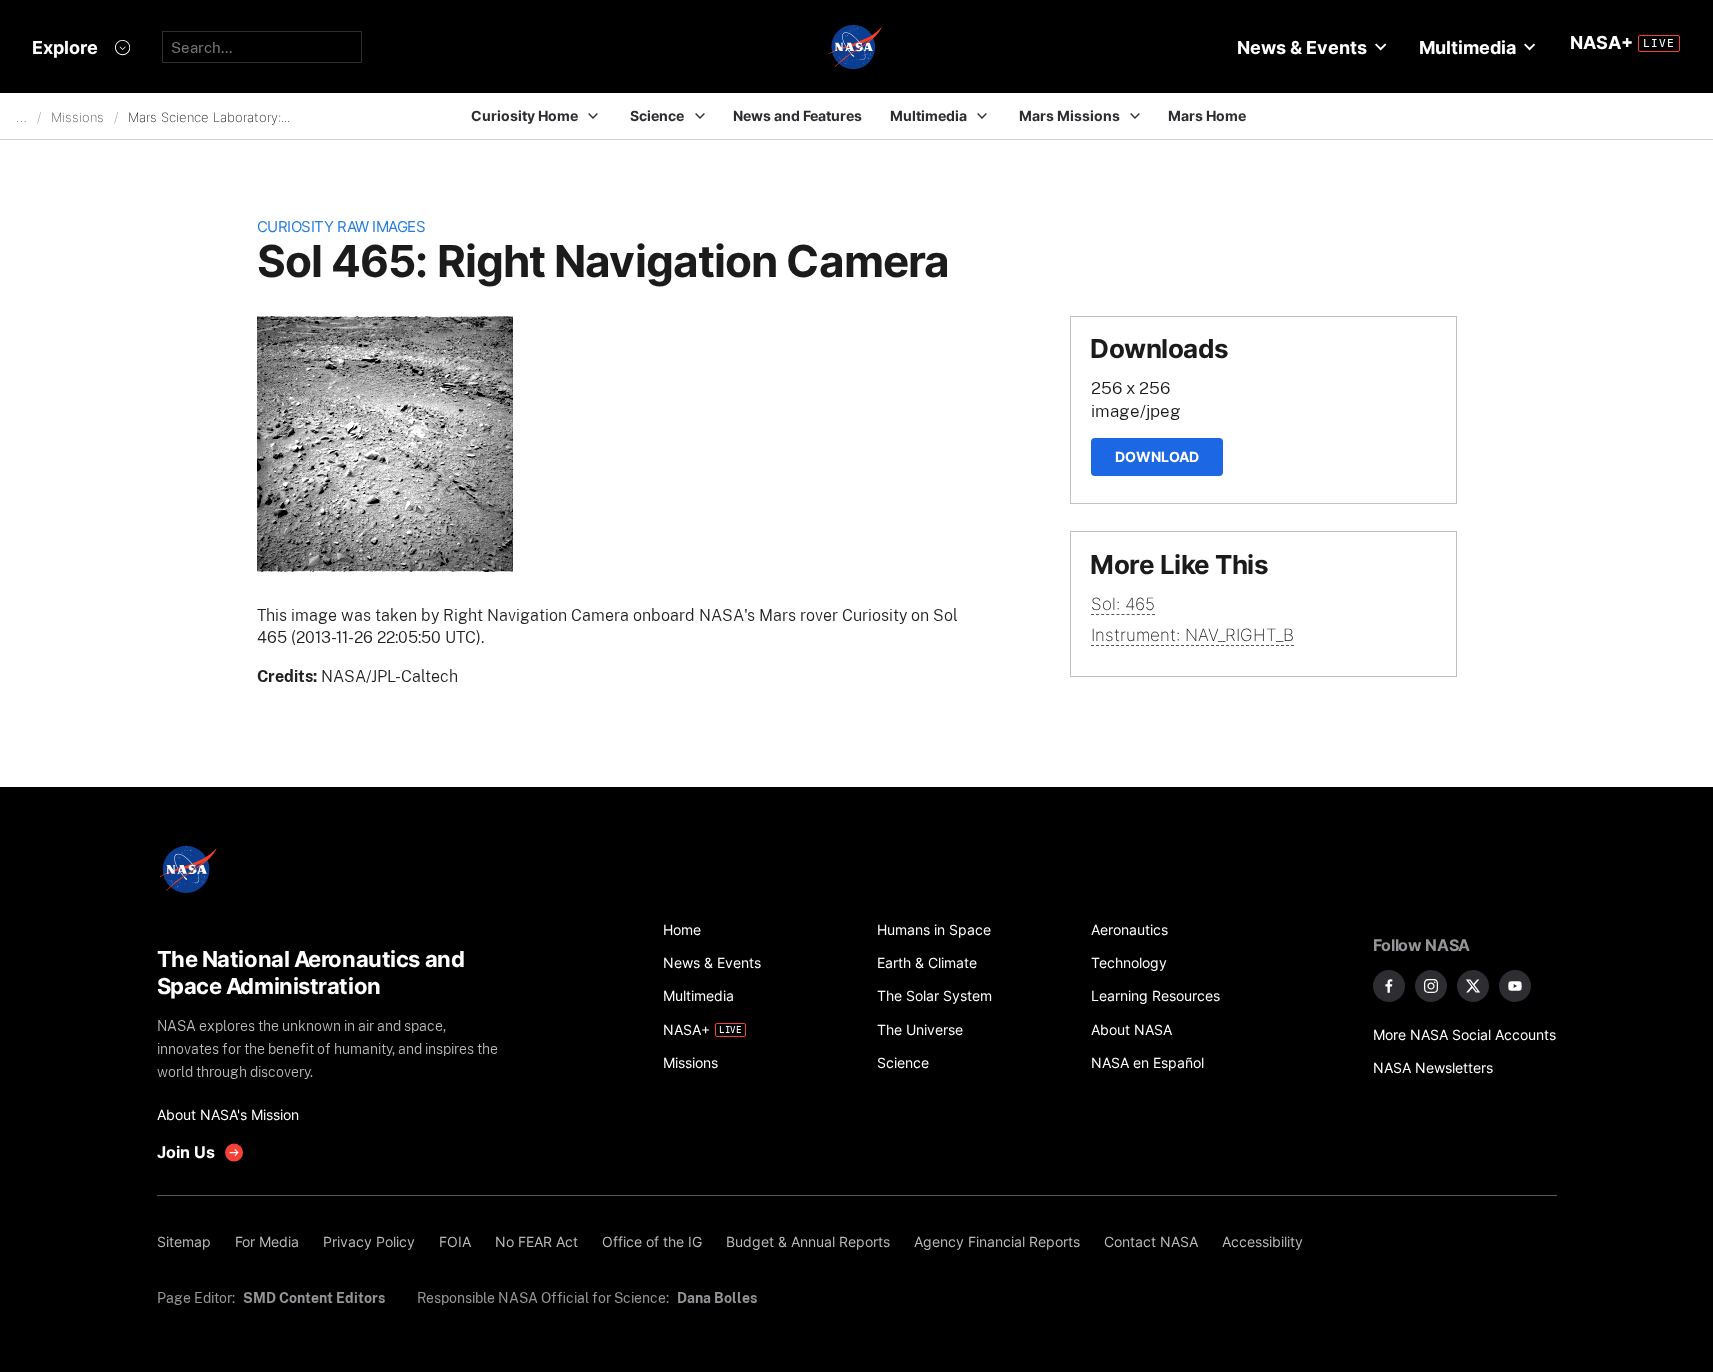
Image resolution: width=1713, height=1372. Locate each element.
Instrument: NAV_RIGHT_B (1192, 635)
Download (1157, 456)
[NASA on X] (1473, 986)
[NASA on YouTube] (1515, 986)
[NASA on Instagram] (1431, 986)
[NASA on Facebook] (1389, 986)
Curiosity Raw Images (341, 226)
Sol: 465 (1123, 604)
